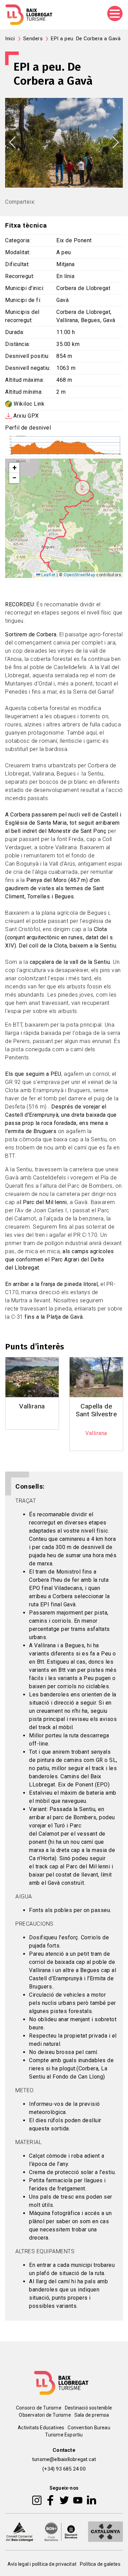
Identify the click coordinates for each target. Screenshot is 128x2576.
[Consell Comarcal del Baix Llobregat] (19, 2531)
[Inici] (29, 15)
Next (116, 142)
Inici (10, 39)
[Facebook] (50, 2500)
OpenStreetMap (80, 575)
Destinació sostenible (88, 2408)
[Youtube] (78, 2500)
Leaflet (48, 575)
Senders (33, 39)
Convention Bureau (89, 2428)
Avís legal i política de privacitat (42, 2564)
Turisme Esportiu (64, 2435)
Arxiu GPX (26, 416)
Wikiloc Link (29, 404)
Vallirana (32, 1406)
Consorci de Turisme (39, 2408)
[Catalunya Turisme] (105, 2531)
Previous (12, 142)
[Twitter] (64, 2500)
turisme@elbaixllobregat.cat (64, 2459)
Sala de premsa (92, 2415)
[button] (82, 488)
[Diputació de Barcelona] (61, 2531)
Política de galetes (100, 2564)
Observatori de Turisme (45, 2415)
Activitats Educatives (41, 2428)
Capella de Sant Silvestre (96, 1410)
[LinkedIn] (91, 2500)
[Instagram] (37, 2500)
